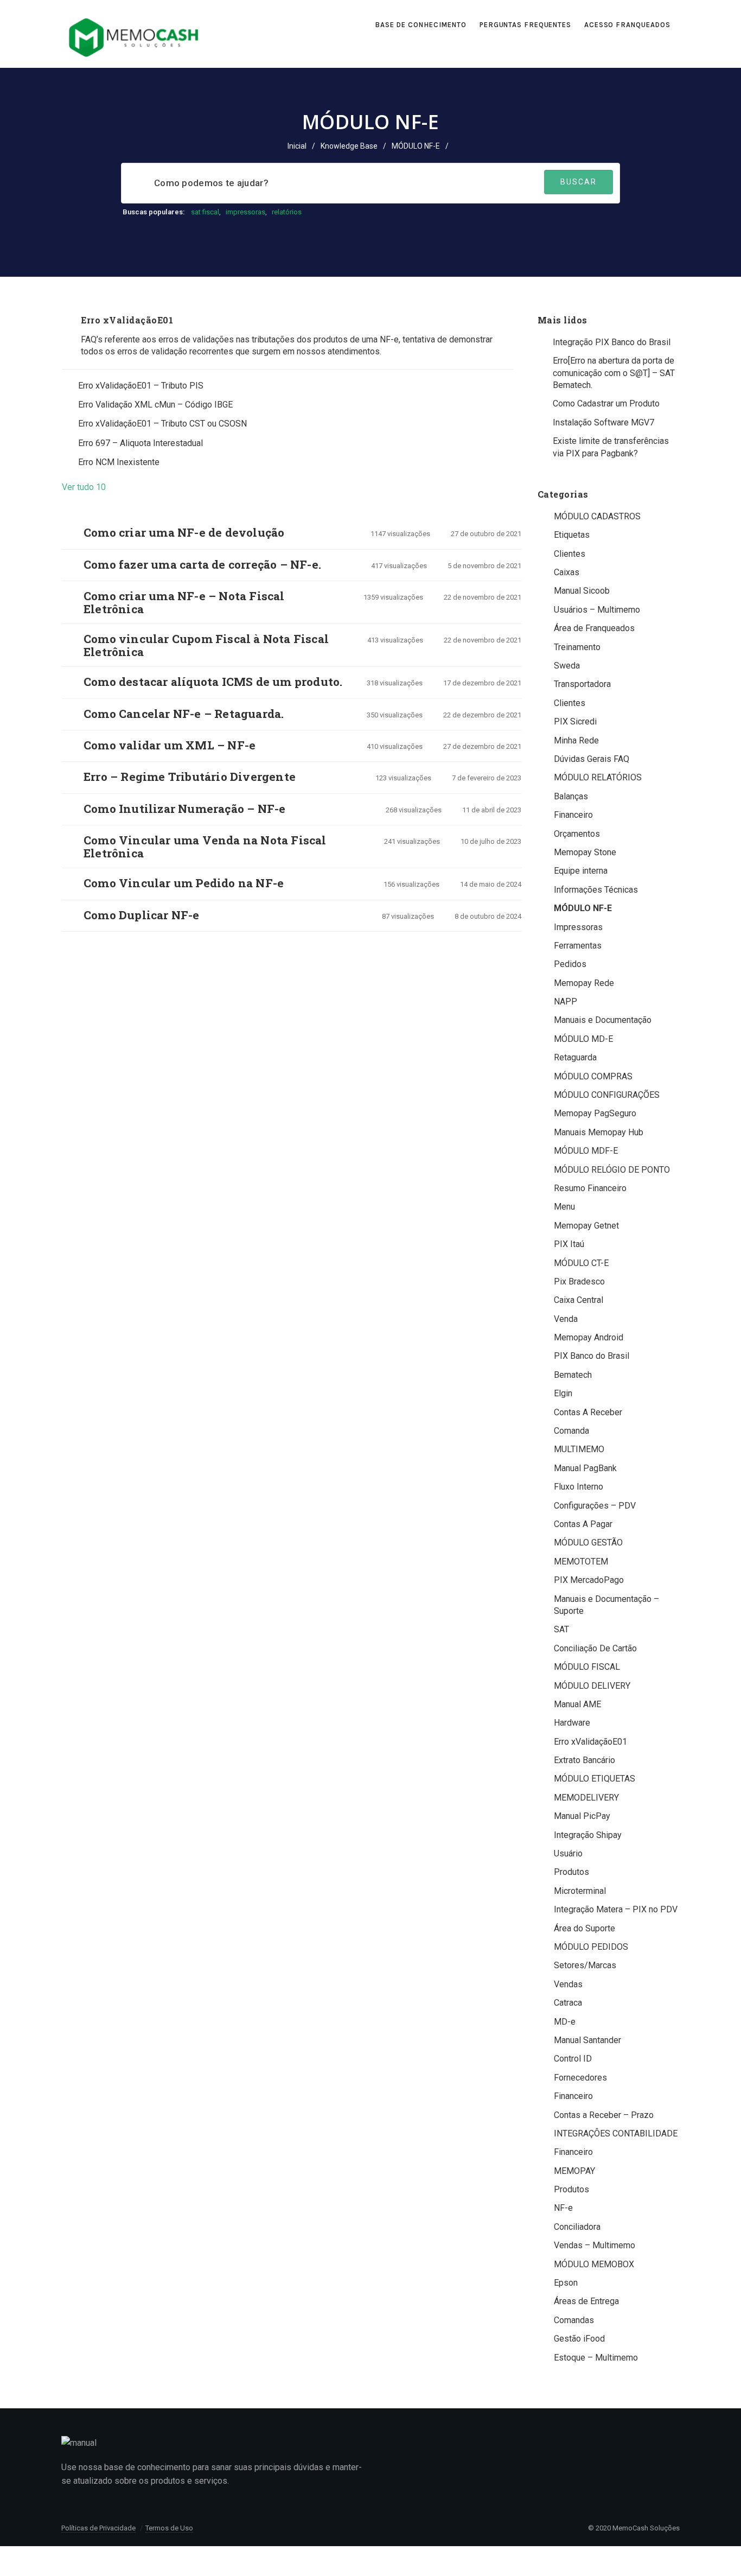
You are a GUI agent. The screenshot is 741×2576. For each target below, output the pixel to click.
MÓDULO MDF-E (586, 1151)
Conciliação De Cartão (595, 1648)
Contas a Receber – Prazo (604, 2115)
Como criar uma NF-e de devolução (184, 532)
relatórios (287, 212)
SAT (561, 1629)
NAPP (566, 1001)
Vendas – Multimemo (595, 2245)
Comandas (574, 2320)
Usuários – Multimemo (597, 610)
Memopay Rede (584, 983)
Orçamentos (577, 834)
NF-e (563, 2208)
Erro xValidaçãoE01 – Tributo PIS (141, 386)
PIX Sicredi (575, 721)
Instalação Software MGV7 (603, 422)
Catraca (568, 2003)
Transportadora (582, 684)
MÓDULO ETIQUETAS (595, 1779)
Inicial (297, 146)
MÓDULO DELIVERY (592, 1686)
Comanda (571, 1431)
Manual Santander (587, 2040)
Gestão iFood (579, 2339)
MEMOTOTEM (581, 1561)
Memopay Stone (585, 852)
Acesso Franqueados (628, 25)
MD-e (565, 2022)
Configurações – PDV (595, 1506)
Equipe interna (581, 871)
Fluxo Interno (579, 1487)
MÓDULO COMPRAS (593, 1076)
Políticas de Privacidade (98, 2528)
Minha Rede (576, 740)
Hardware (572, 1723)
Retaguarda (575, 1057)
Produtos (571, 1872)
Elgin (563, 1393)
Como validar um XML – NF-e (170, 745)
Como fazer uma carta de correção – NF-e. (202, 564)
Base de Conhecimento (421, 25)
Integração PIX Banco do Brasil (612, 342)
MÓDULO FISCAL (587, 1667)
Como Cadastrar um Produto (606, 403)
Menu (564, 1207)
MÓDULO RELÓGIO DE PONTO (612, 1170)
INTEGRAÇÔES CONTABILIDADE (616, 2133)
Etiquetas (572, 535)
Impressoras (578, 927)
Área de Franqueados (594, 628)
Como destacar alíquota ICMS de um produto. (213, 682)
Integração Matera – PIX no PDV (616, 1909)
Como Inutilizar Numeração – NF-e (184, 809)
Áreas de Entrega (586, 2301)
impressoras (245, 212)
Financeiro (573, 815)
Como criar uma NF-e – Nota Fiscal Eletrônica (184, 602)
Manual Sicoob (582, 591)
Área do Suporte (585, 1928)
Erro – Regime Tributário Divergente (190, 777)
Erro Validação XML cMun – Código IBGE (155, 405)
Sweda (567, 666)
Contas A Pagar (583, 1524)
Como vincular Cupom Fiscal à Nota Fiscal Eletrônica (206, 645)
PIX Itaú (569, 1244)
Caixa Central (579, 1300)
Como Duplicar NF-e (142, 915)
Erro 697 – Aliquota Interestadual (140, 443)
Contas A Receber (588, 1412)
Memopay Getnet (586, 1226)
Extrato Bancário (585, 1760)
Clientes (570, 554)
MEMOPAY (574, 2171)
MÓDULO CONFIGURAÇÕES (607, 1095)
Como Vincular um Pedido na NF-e (184, 883)
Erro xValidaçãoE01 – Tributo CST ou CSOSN (162, 424)
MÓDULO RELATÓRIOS (598, 777)
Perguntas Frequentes (525, 25)
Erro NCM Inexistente (119, 462)
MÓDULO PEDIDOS (591, 1947)
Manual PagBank (585, 1468)
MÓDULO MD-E (583, 1039)
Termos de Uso (169, 2528)
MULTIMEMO (579, 1449)
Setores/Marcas (585, 1965)
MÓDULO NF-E (583, 908)
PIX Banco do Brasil (592, 1356)
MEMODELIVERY (586, 1798)
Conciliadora (577, 2227)
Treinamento (577, 647)
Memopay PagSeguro (595, 1113)
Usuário (568, 1853)
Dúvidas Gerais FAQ (592, 759)
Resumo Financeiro (590, 1188)
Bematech (573, 1375)
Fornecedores (580, 2078)
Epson (566, 2283)
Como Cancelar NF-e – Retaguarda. (184, 714)
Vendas (568, 1984)
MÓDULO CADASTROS (597, 516)
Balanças (571, 796)
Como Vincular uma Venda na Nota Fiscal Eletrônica (205, 847)
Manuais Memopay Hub (599, 1132)
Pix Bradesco (579, 1281)
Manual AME (577, 1704)
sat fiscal (205, 212)
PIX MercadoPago (589, 1580)
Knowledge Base (349, 146)
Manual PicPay (582, 1816)
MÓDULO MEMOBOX (594, 2264)
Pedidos (570, 964)
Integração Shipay (588, 1835)
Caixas (567, 572)
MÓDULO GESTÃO (588, 1543)
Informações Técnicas (596, 890)
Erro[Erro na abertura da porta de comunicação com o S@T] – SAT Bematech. (614, 373)
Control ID (573, 2059)
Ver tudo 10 (87, 487)
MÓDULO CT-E (581, 1263)
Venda (566, 1319)
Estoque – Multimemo (596, 2358)
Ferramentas (578, 946)
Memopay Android (589, 1337)
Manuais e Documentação (603, 1020)
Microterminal (580, 1891)
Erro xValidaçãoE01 (127, 320)
